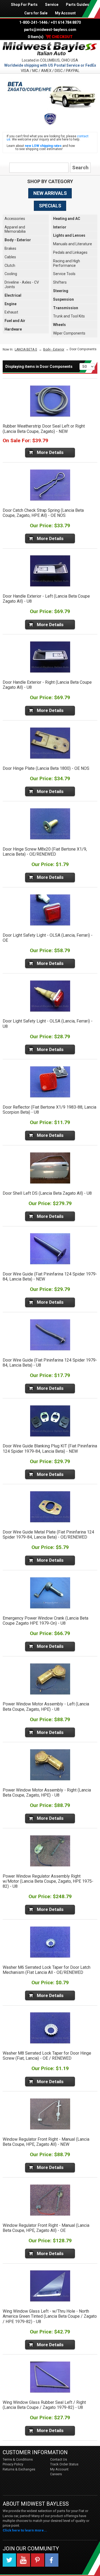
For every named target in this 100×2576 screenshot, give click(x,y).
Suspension (63, 299)
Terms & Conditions (18, 2459)
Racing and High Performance (67, 263)
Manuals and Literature (73, 244)
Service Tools (64, 274)
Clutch (10, 265)
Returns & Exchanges (19, 2469)
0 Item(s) (50, 37)
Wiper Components (69, 333)
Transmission (66, 308)
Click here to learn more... (25, 2530)
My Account (65, 13)
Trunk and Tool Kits (69, 316)
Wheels (59, 325)
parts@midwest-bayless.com (50, 30)
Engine (11, 304)
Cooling (11, 274)
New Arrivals (50, 193)
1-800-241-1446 (33, 22)
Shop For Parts (24, 5)
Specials (50, 206)
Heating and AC (67, 219)
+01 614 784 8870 (66, 22)
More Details (50, 452)
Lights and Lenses (69, 235)
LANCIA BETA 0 (26, 349)
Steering (61, 291)
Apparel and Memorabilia (15, 229)
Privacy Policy (13, 2464)
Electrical (13, 295)
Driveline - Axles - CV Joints (22, 285)
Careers (56, 2474)
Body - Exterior (18, 240)
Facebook (52, 2560)
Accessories (15, 219)
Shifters (60, 282)
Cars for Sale (36, 13)
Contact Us (59, 2459)
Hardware (13, 329)
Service (52, 5)
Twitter (9, 2560)
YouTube (23, 2560)
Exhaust (11, 312)
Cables (10, 257)
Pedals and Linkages (70, 252)
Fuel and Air (15, 321)
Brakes (10, 248)
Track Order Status (64, 2464)
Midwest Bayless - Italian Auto (50, 49)
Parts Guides (77, 5)
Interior (60, 227)
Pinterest (38, 2560)
